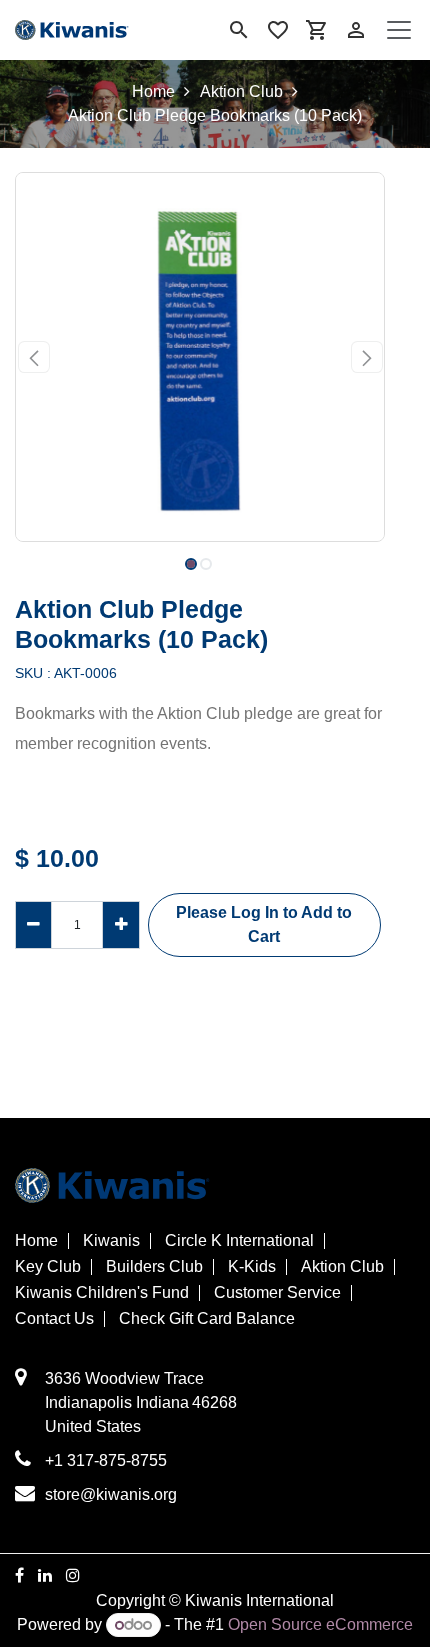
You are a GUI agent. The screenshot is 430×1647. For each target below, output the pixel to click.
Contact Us (54, 1319)
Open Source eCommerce (320, 1624)
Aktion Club (241, 91)
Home (153, 91)
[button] (33, 357)
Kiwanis (111, 1241)
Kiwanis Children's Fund (102, 1293)
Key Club (48, 1267)
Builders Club (154, 1267)
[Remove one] (33, 925)
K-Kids (252, 1267)
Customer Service (277, 1293)
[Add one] (120, 925)
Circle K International (239, 1241)
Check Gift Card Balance (207, 1319)
